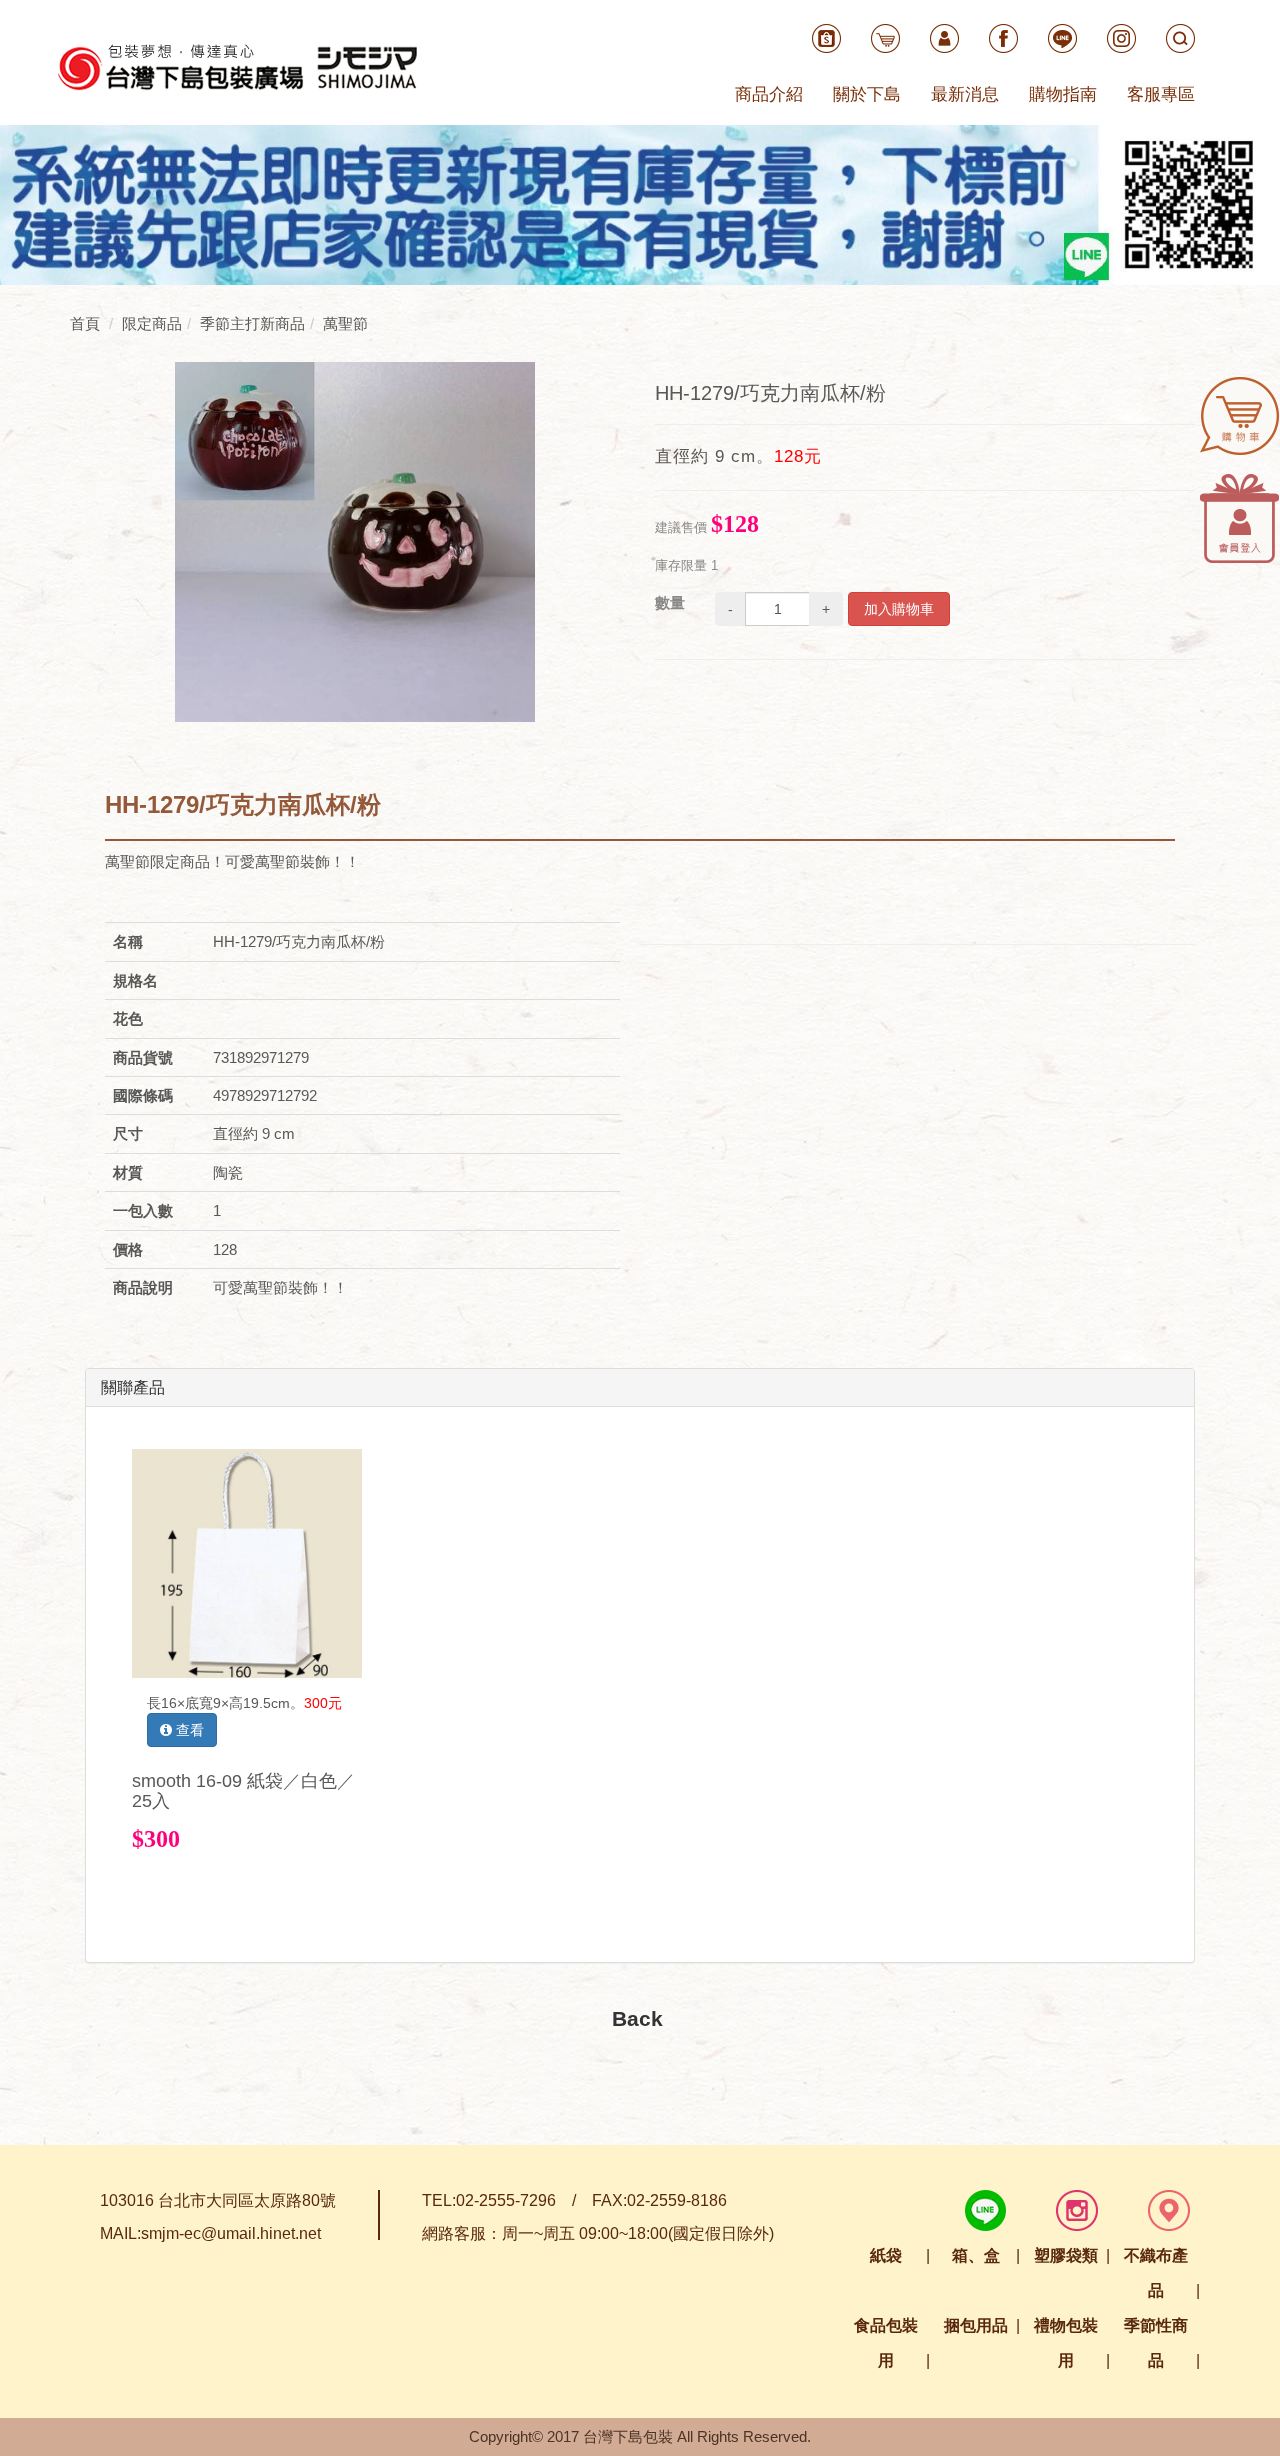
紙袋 (886, 2255)
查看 (188, 1730)
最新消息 (965, 94)
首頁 (85, 323)
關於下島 (867, 94)
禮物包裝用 (1066, 2343)
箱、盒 (976, 2255)
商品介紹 (769, 94)
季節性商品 (1156, 2343)
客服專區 (1161, 94)
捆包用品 (976, 2325)
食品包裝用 (886, 2343)
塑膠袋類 (1066, 2255)
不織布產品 (1156, 2273)
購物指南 (1063, 94)
